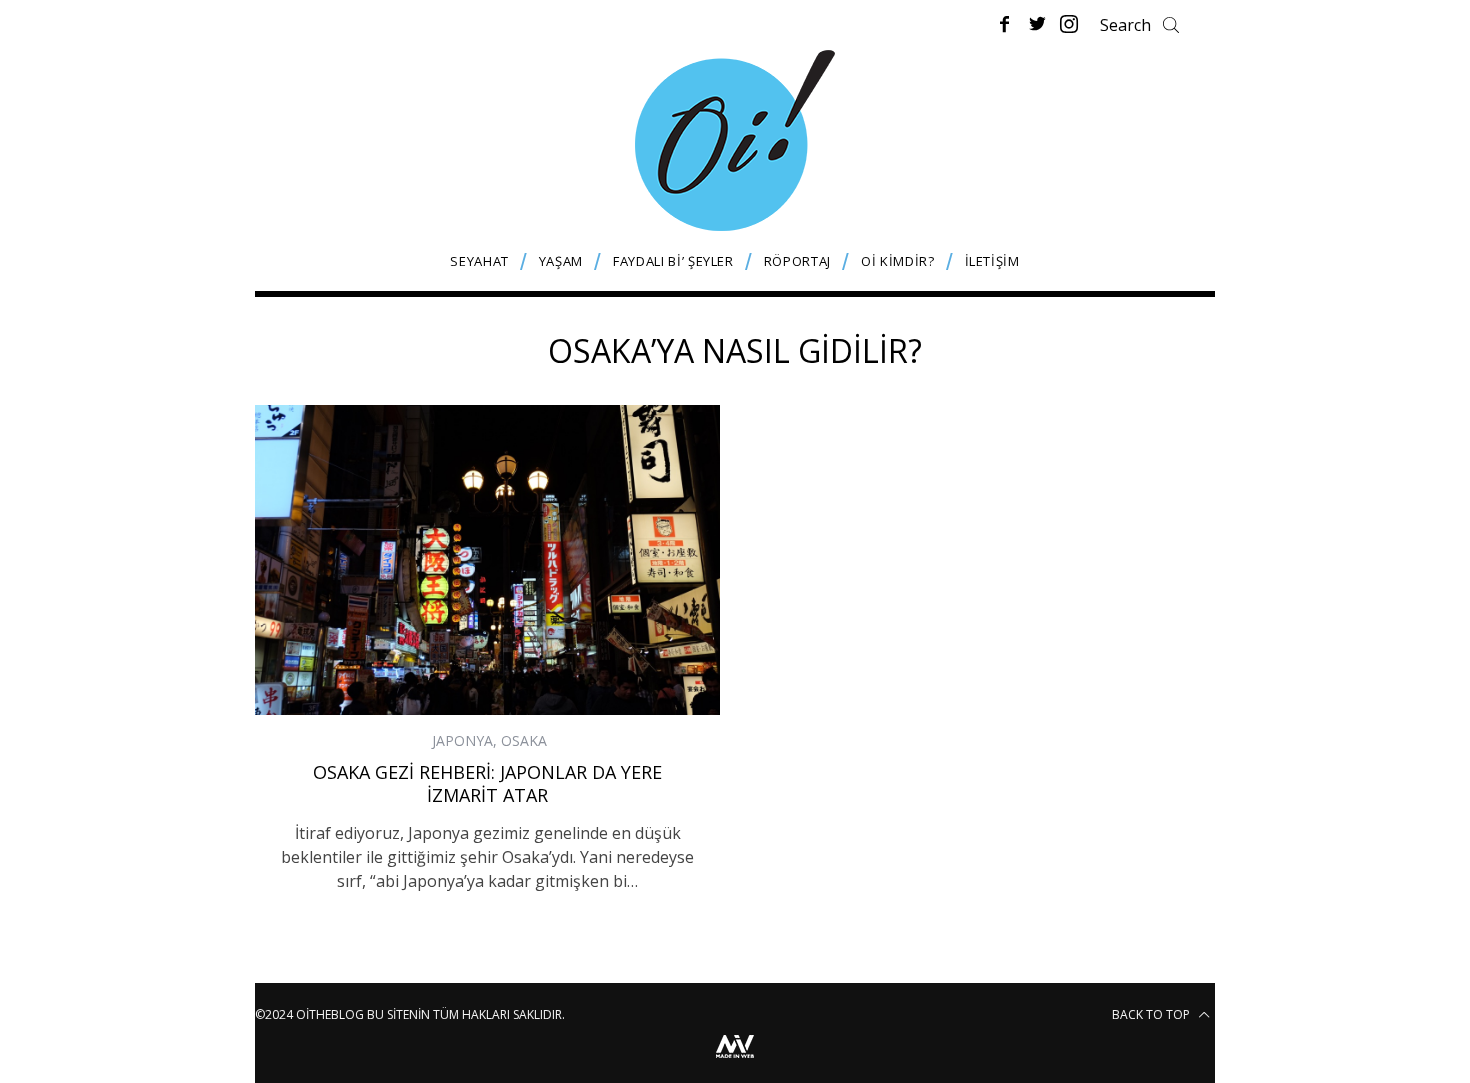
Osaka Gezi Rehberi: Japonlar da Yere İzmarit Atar (487, 783)
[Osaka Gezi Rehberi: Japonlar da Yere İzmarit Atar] (487, 560)
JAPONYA (462, 740)
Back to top (1152, 1014)
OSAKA (524, 740)
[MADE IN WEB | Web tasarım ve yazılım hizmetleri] (735, 1060)
